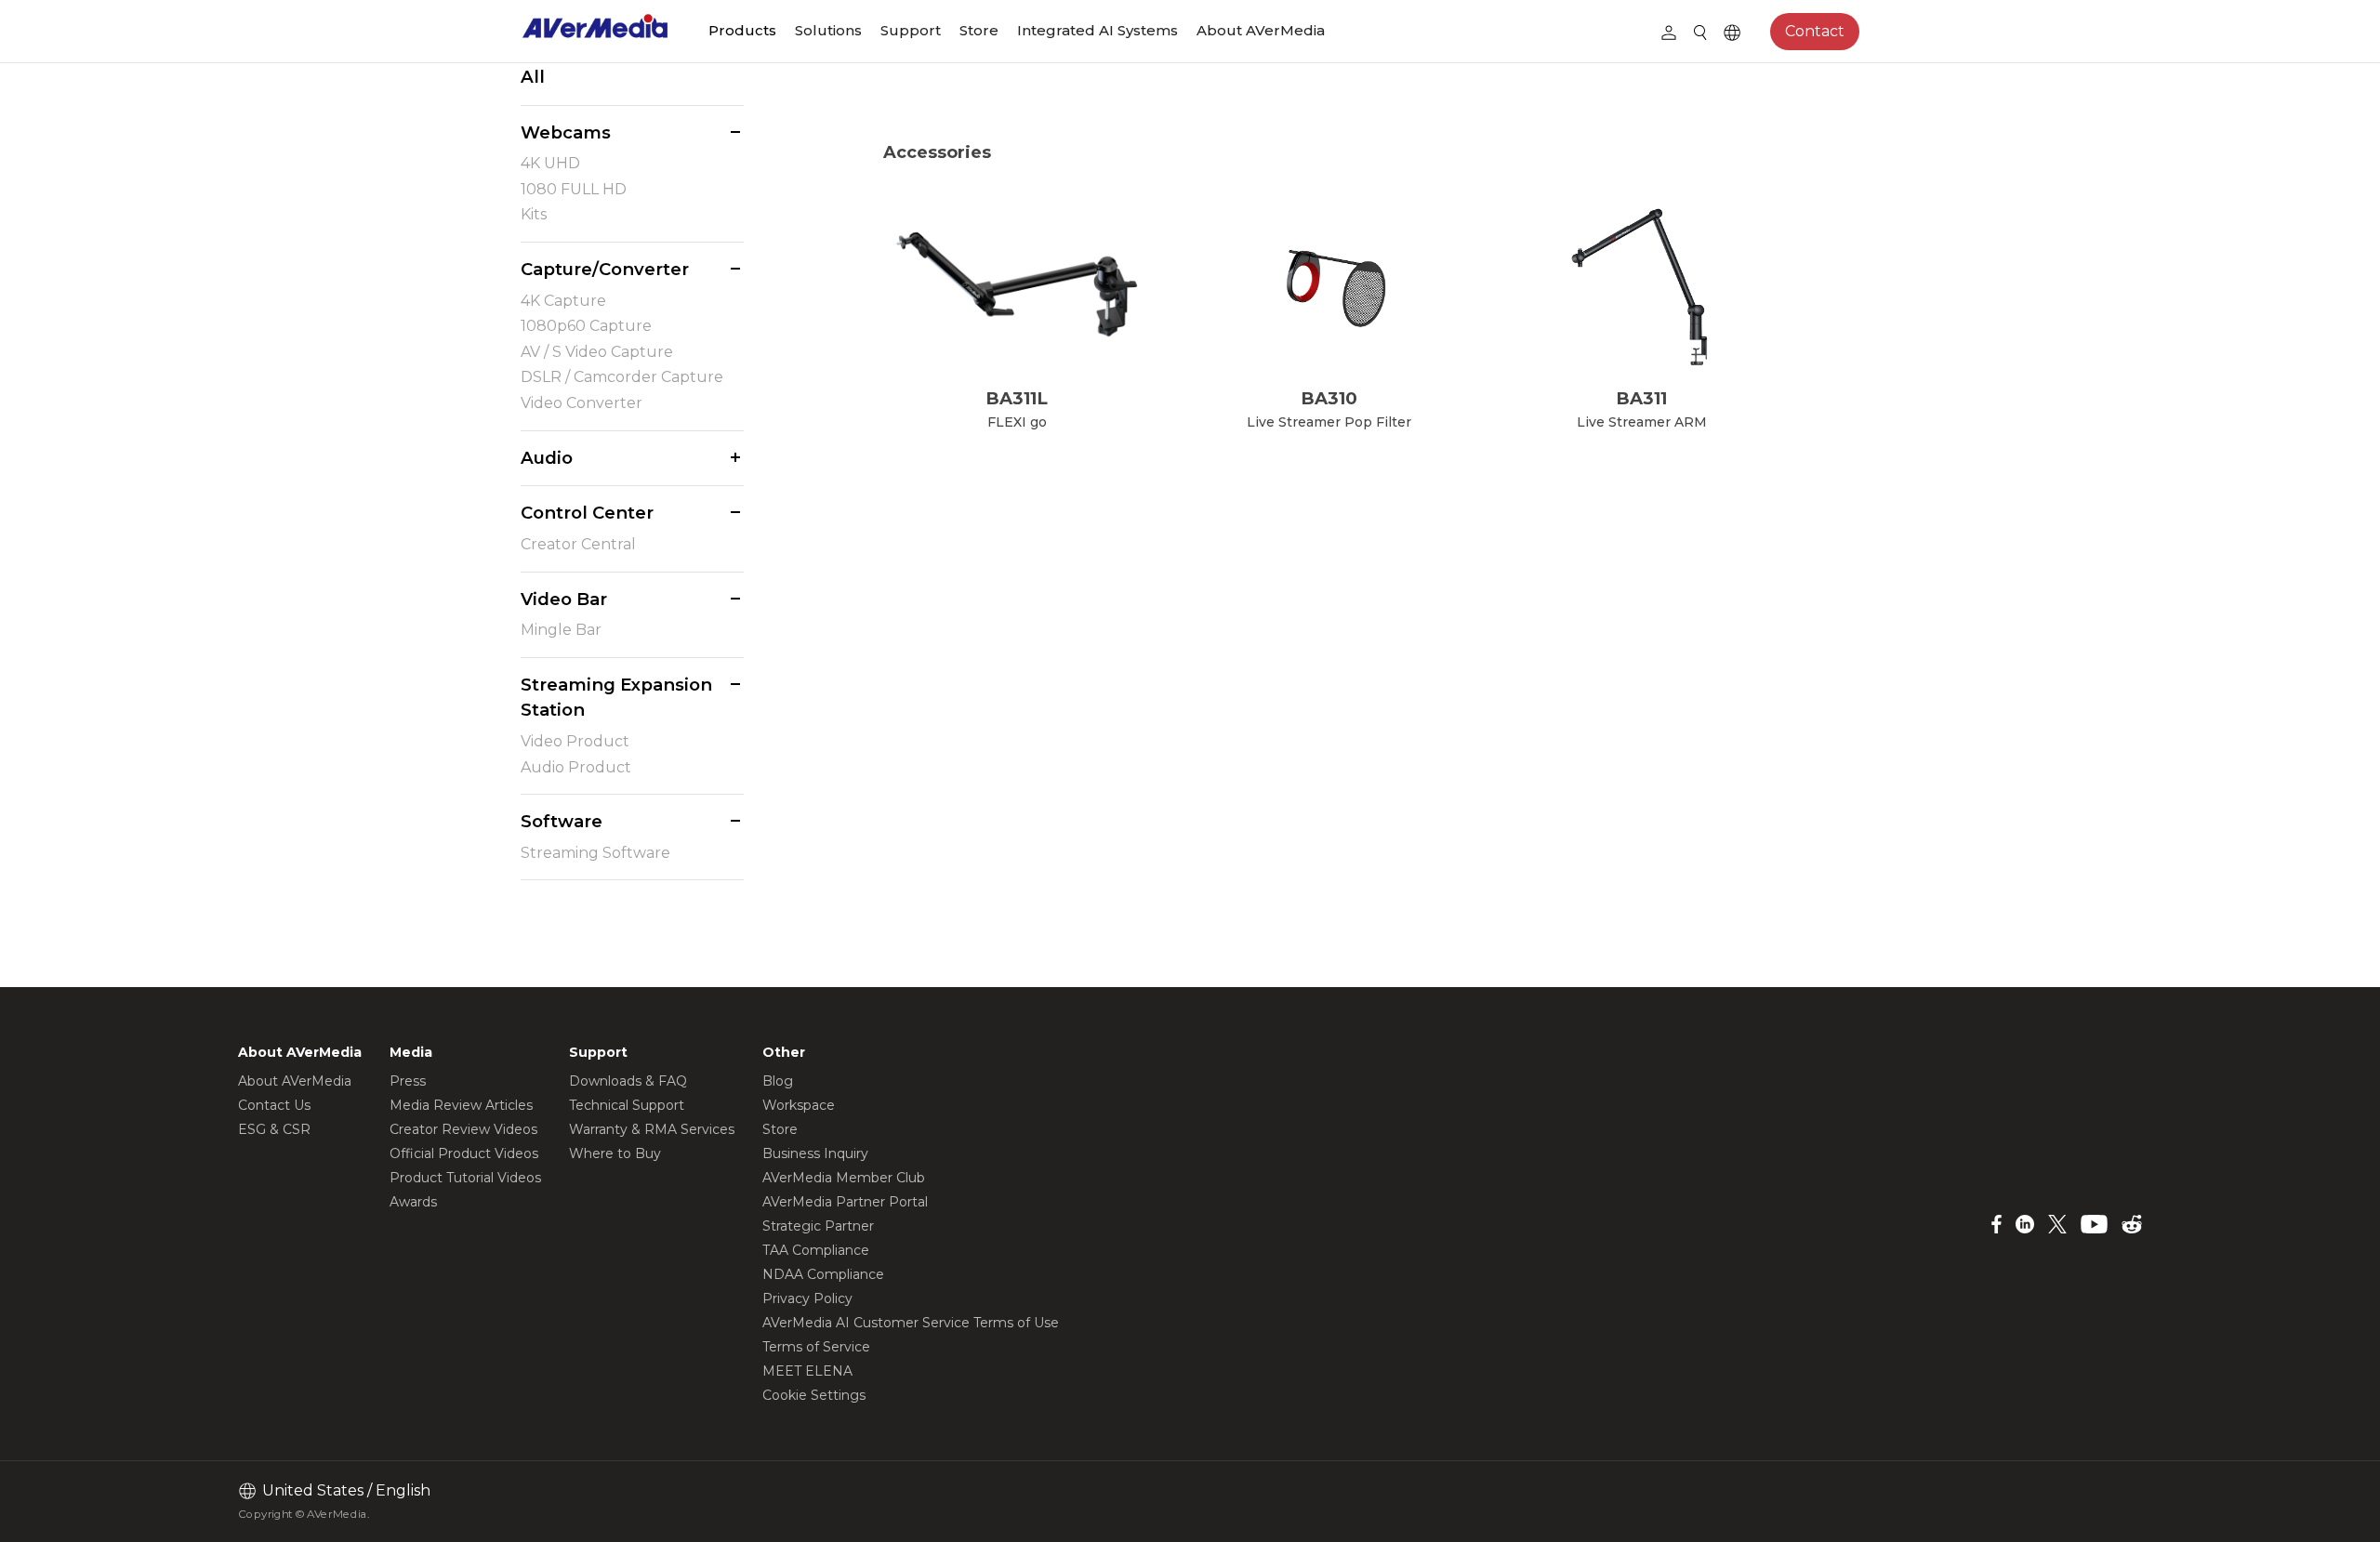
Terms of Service (816, 1347)
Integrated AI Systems (1097, 30)
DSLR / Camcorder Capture (622, 377)
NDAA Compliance (823, 1274)
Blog (778, 1081)
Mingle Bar (561, 630)
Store (979, 30)
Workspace (799, 1105)
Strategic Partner (818, 1226)
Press (408, 1081)
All (533, 77)
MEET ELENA (807, 1371)
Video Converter (582, 403)
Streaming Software (595, 853)
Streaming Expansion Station (616, 698)
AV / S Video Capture (597, 352)
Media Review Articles (461, 1105)
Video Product (575, 741)
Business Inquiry (815, 1153)
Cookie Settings (814, 1395)
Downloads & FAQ (628, 1081)
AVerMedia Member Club (844, 1178)
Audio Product (576, 767)
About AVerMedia (1261, 30)
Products (742, 30)
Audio (547, 458)
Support (911, 30)
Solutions (828, 30)
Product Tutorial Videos (465, 1178)
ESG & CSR (274, 1129)
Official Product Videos (464, 1153)
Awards (413, 1202)
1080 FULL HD (574, 189)
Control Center (587, 513)
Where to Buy (615, 1153)
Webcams (566, 132)
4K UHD (550, 163)
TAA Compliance (816, 1250)
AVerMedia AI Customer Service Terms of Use (911, 1323)
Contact (1815, 31)
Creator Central (578, 544)
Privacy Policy (807, 1298)
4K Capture (563, 301)
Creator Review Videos (463, 1129)
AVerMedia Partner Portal (845, 1202)
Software (562, 821)
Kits (534, 214)
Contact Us (274, 1105)
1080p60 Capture (586, 326)
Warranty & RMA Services (652, 1129)
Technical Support (627, 1105)
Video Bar (564, 599)
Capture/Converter (605, 269)
